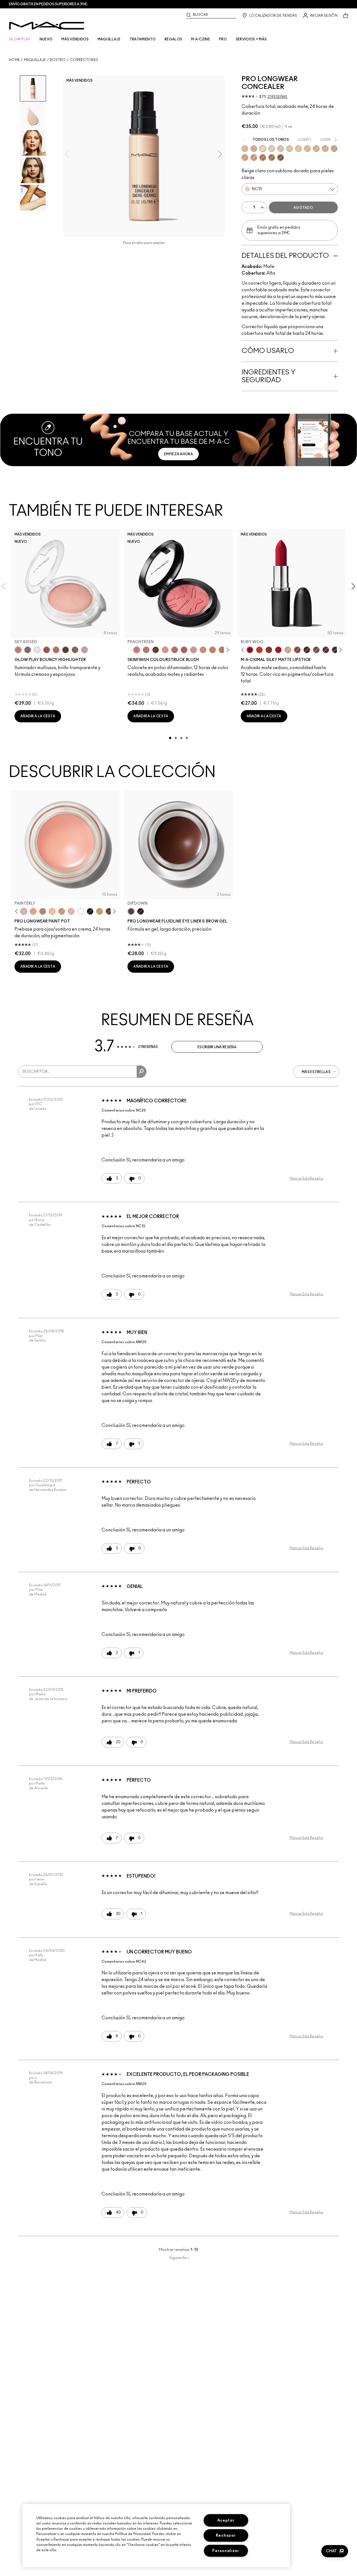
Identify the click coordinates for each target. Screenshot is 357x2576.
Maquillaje (35, 60)
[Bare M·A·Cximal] (307, 650)
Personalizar (226, 2551)
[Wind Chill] (37, 650)
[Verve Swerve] (297, 650)
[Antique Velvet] (156, 650)
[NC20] (272, 149)
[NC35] (307, 149)
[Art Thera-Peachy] (33, 911)
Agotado (303, 208)
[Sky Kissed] (18, 650)
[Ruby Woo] (250, 650)
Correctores (84, 60)
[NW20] (281, 149)
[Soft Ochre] (52, 911)
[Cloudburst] (56, 650)
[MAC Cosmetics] (47, 26)
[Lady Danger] (259, 650)
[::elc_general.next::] (226, 650)
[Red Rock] (278, 650)
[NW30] (254, 149)
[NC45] (245, 158)
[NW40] (254, 158)
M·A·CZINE (201, 39)
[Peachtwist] (213, 650)
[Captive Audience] (326, 650)
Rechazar (226, 2535)
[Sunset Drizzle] (28, 650)
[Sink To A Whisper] (81, 911)
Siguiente (179, 2258)
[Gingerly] (222, 650)
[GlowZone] (66, 650)
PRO (223, 39)
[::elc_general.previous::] (131, 650)
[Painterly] (24, 911)
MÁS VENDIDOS (75, 39)
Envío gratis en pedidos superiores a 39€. (49, 4)
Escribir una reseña (217, 1047)
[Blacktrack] (141, 911)
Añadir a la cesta (38, 716)
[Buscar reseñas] (142, 1072)
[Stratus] (85, 650)
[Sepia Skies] (75, 650)
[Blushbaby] (194, 650)
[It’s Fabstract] (109, 911)
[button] (335, 2551)
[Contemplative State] (100, 911)
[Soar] (316, 650)
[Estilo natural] (288, 650)
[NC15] (263, 149)
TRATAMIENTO (143, 39)
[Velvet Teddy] (146, 650)
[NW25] (316, 149)
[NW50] (281, 158)
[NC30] (298, 149)
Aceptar (226, 2520)
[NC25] (245, 149)
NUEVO (46, 39)
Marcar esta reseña (306, 1178)
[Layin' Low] (62, 911)
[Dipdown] (131, 911)
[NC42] (325, 149)
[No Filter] (184, 650)
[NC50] (272, 158)
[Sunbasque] (203, 650)
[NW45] (263, 158)
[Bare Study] (71, 911)
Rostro (58, 60)
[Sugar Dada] (269, 650)
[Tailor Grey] (43, 911)
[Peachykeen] (137, 650)
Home (14, 60)
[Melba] (165, 650)
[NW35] (334, 149)
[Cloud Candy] (47, 650)
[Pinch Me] (175, 650)
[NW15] (290, 149)
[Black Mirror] (90, 911)
